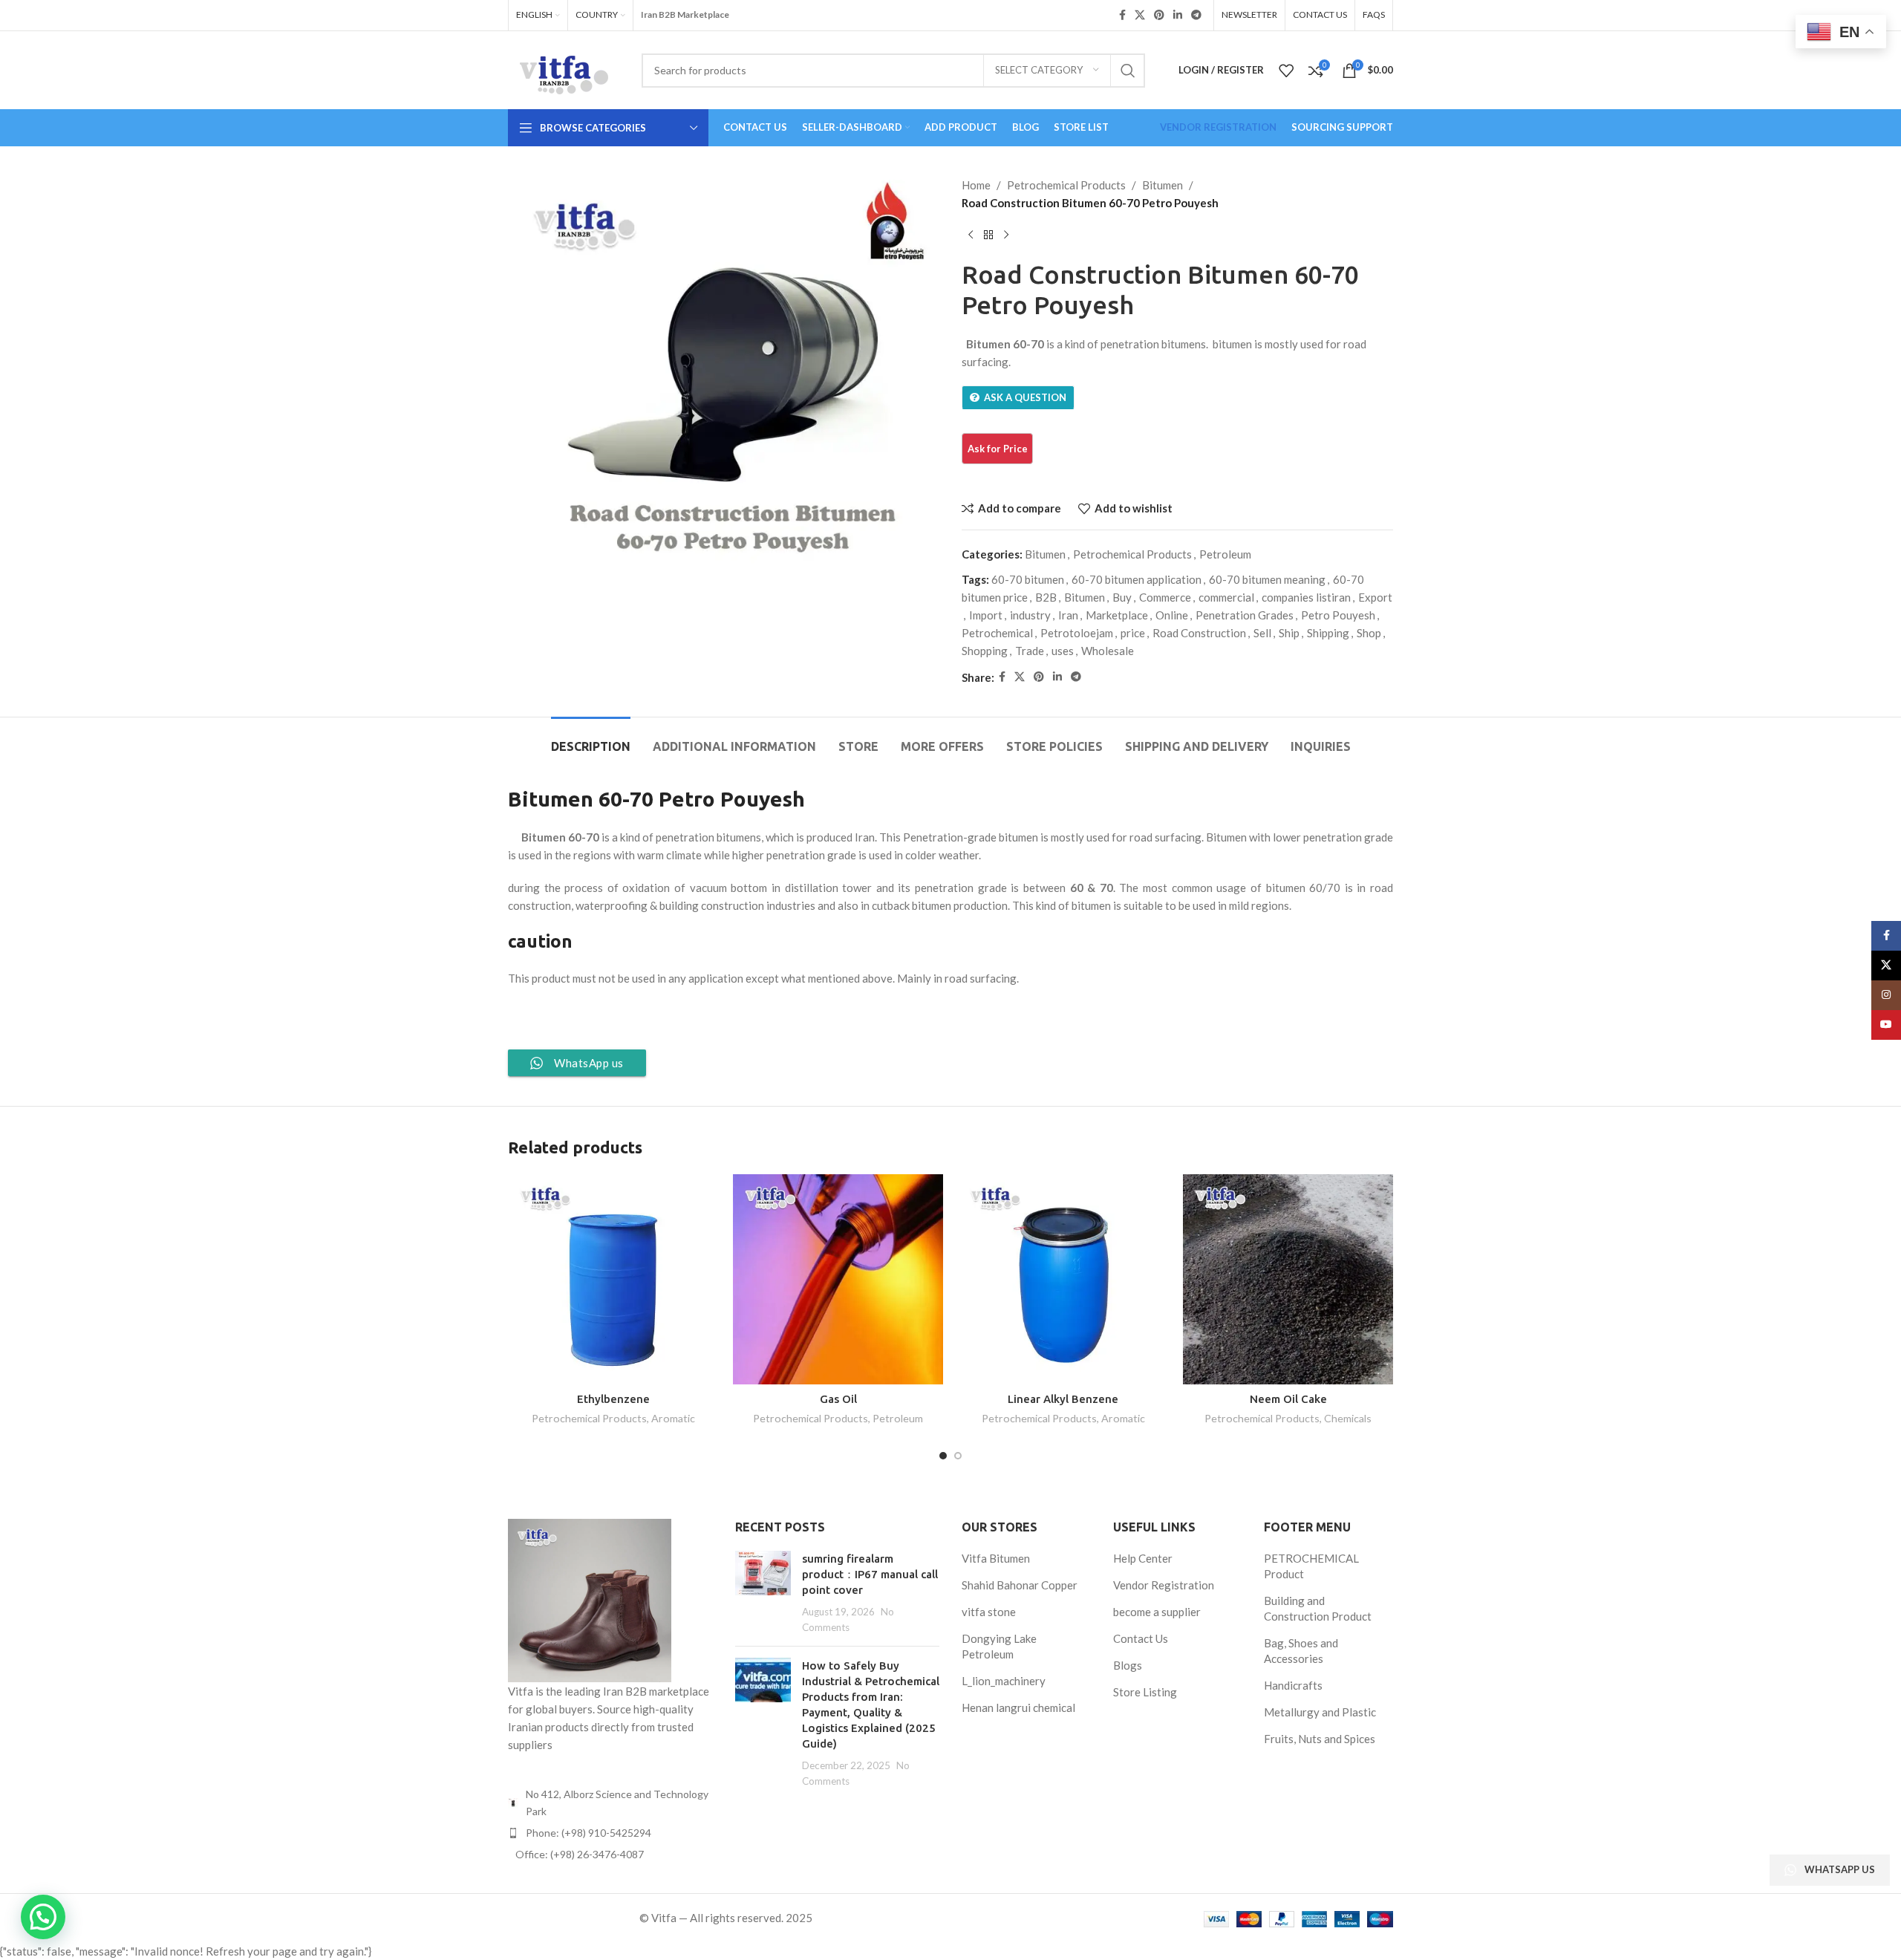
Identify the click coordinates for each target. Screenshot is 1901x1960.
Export (1375, 597)
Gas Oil (838, 1399)
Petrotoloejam (1077, 633)
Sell (1262, 633)
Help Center (1143, 1558)
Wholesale (1108, 651)
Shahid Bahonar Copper (1020, 1585)
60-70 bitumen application (1137, 579)
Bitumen (1163, 185)
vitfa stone (989, 1612)
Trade (1030, 651)
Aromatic (673, 1418)
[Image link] (590, 1599)
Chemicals (1348, 1418)
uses (1063, 651)
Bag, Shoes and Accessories (1301, 1651)
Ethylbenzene (613, 1399)
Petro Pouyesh (1338, 615)
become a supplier (1157, 1612)
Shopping (985, 651)
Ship (1289, 633)
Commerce (1165, 597)
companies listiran (1306, 597)
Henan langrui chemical (1018, 1707)
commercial (1226, 597)
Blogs (1128, 1665)
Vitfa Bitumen (996, 1558)
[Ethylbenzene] (613, 1279)
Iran (1068, 615)
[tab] (591, 739)
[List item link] (610, 1833)
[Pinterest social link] (1159, 15)
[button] (43, 1917)
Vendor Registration (1164, 1585)
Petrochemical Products (1066, 185)
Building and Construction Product (1318, 1608)
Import (986, 615)
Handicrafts (1293, 1685)
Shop (1369, 633)
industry (1030, 615)
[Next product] (1006, 235)
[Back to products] (988, 235)
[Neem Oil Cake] (1288, 1279)
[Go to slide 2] (958, 1456)
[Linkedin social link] (1178, 15)
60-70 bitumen (1028, 579)
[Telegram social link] (1196, 15)
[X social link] (1140, 15)
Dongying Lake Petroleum (999, 1646)
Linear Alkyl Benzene (1063, 1399)
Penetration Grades (1245, 615)
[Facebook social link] (1122, 15)
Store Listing (1145, 1692)
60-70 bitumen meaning (1267, 579)
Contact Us (1141, 1638)
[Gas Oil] (838, 1279)
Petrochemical (997, 633)
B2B (1046, 597)
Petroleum (1225, 554)
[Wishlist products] (1286, 71)
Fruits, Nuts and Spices (1320, 1739)
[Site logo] (564, 68)
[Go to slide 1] (943, 1456)
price (1133, 633)
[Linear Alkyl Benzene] (1063, 1279)
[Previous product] (971, 235)
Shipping (1328, 633)
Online (1172, 615)
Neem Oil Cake (1288, 1399)
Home (976, 185)
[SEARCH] (1128, 71)
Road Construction (1199, 633)
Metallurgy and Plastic (1320, 1712)
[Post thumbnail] (763, 1593)
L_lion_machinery (1004, 1681)
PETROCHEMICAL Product (1311, 1566)
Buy (1122, 597)
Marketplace (1117, 615)
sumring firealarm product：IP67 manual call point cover (870, 1574)
